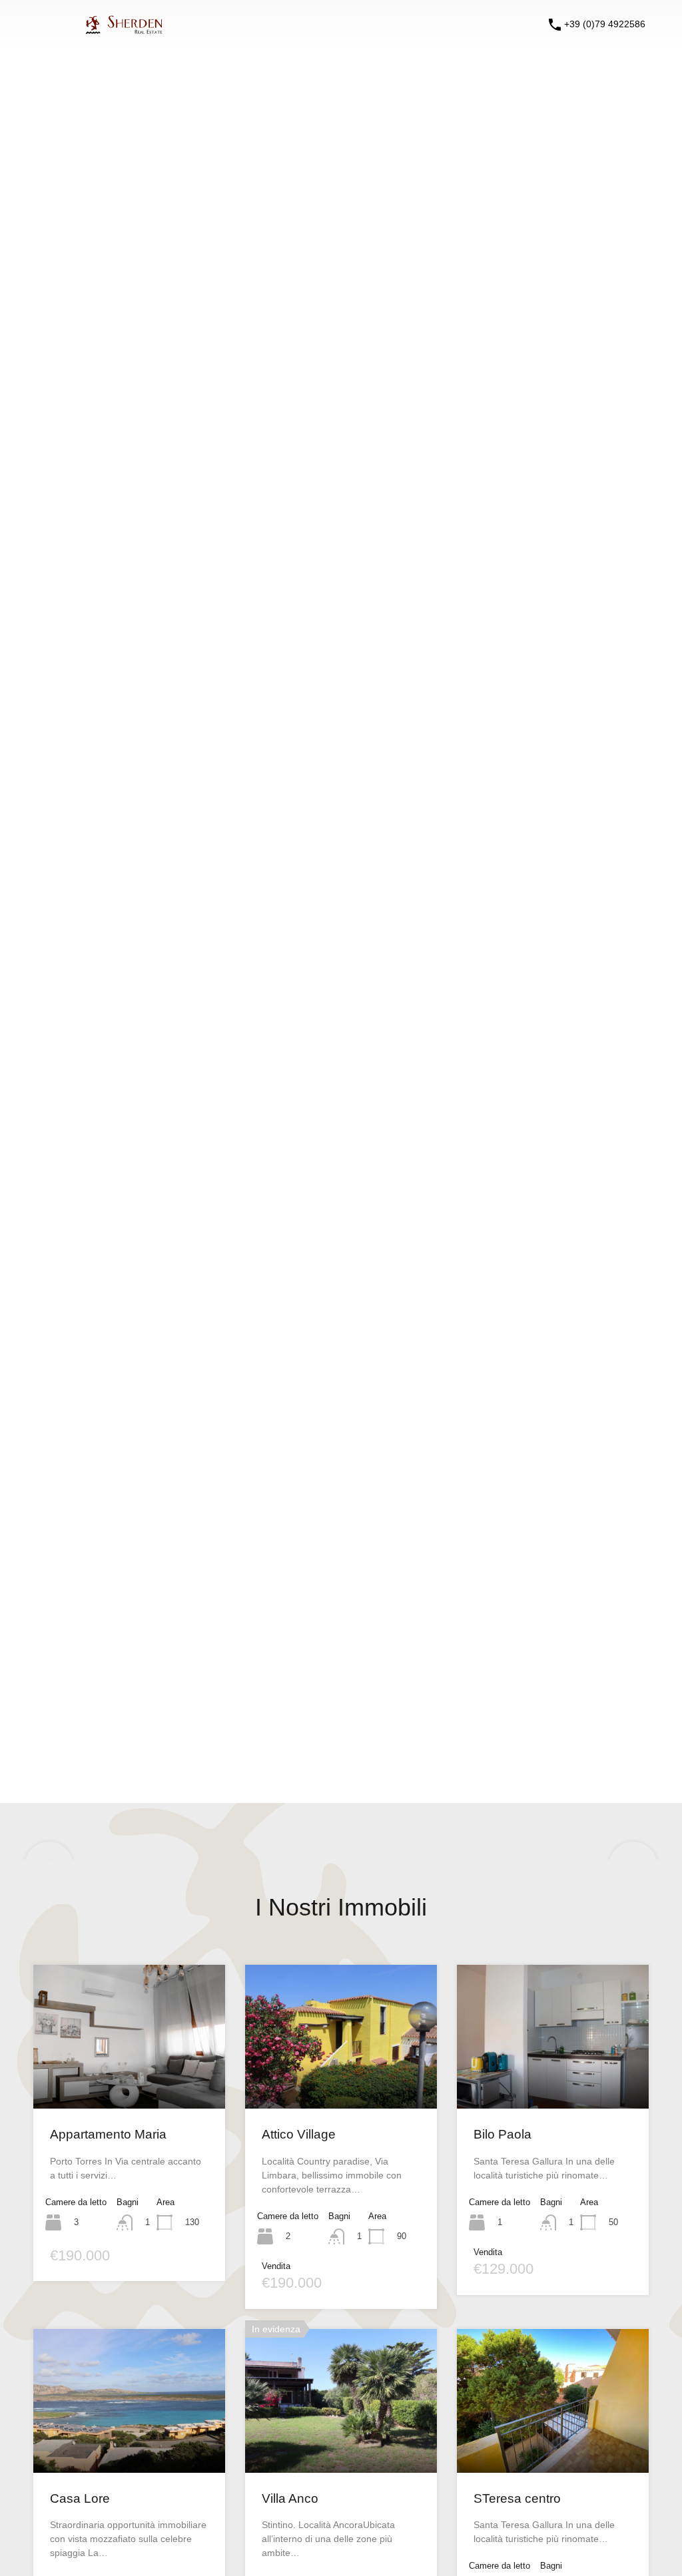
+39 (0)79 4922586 (605, 24)
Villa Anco (290, 2498)
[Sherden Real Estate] (88, 28)
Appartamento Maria (108, 2134)
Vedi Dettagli (129, 2080)
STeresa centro (517, 2498)
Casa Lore (80, 2498)
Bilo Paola (503, 2134)
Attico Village (299, 2134)
